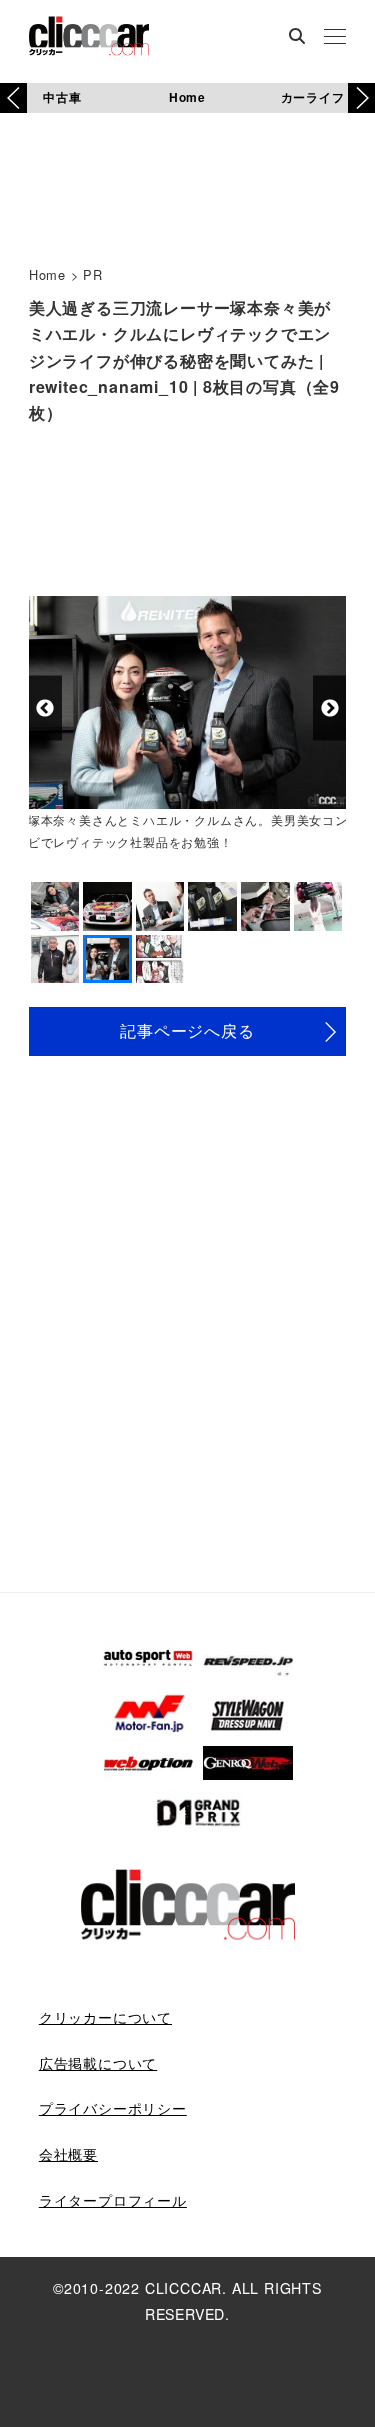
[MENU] (335, 38)
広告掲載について (98, 2063)
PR (93, 274)
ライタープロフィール (113, 2200)
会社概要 (68, 2154)
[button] (361, 98)
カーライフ (313, 97)
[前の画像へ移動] (45, 708)
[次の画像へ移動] (329, 708)
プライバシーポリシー (113, 2108)
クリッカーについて (105, 2017)
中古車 (62, 97)
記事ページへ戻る (187, 1030)
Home (187, 97)
